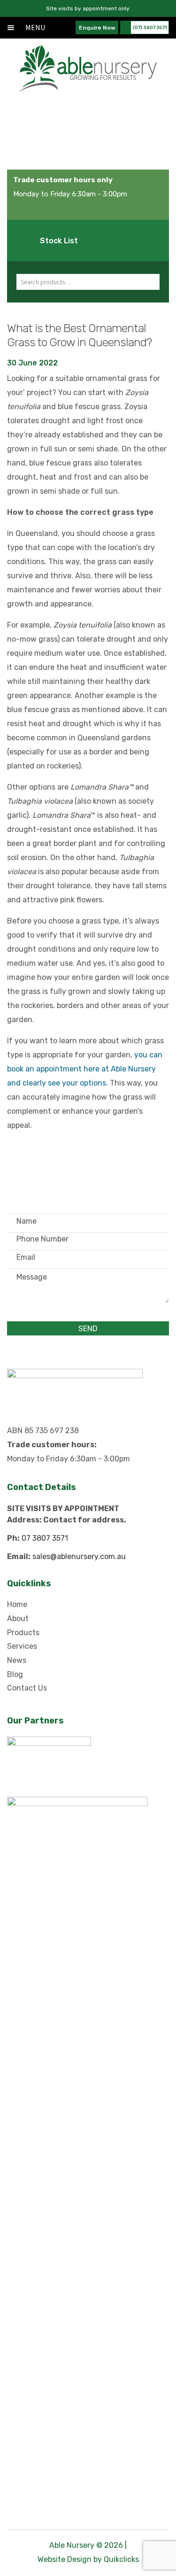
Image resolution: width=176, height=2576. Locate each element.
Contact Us (27, 1688)
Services (22, 1646)
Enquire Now (97, 28)
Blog (15, 1674)
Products (23, 1633)
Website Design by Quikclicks (88, 2559)
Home (17, 1604)
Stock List (59, 241)
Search (148, 282)
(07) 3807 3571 (150, 28)
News (17, 1660)
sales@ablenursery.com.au (79, 1556)
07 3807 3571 (45, 1538)
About (18, 1618)
